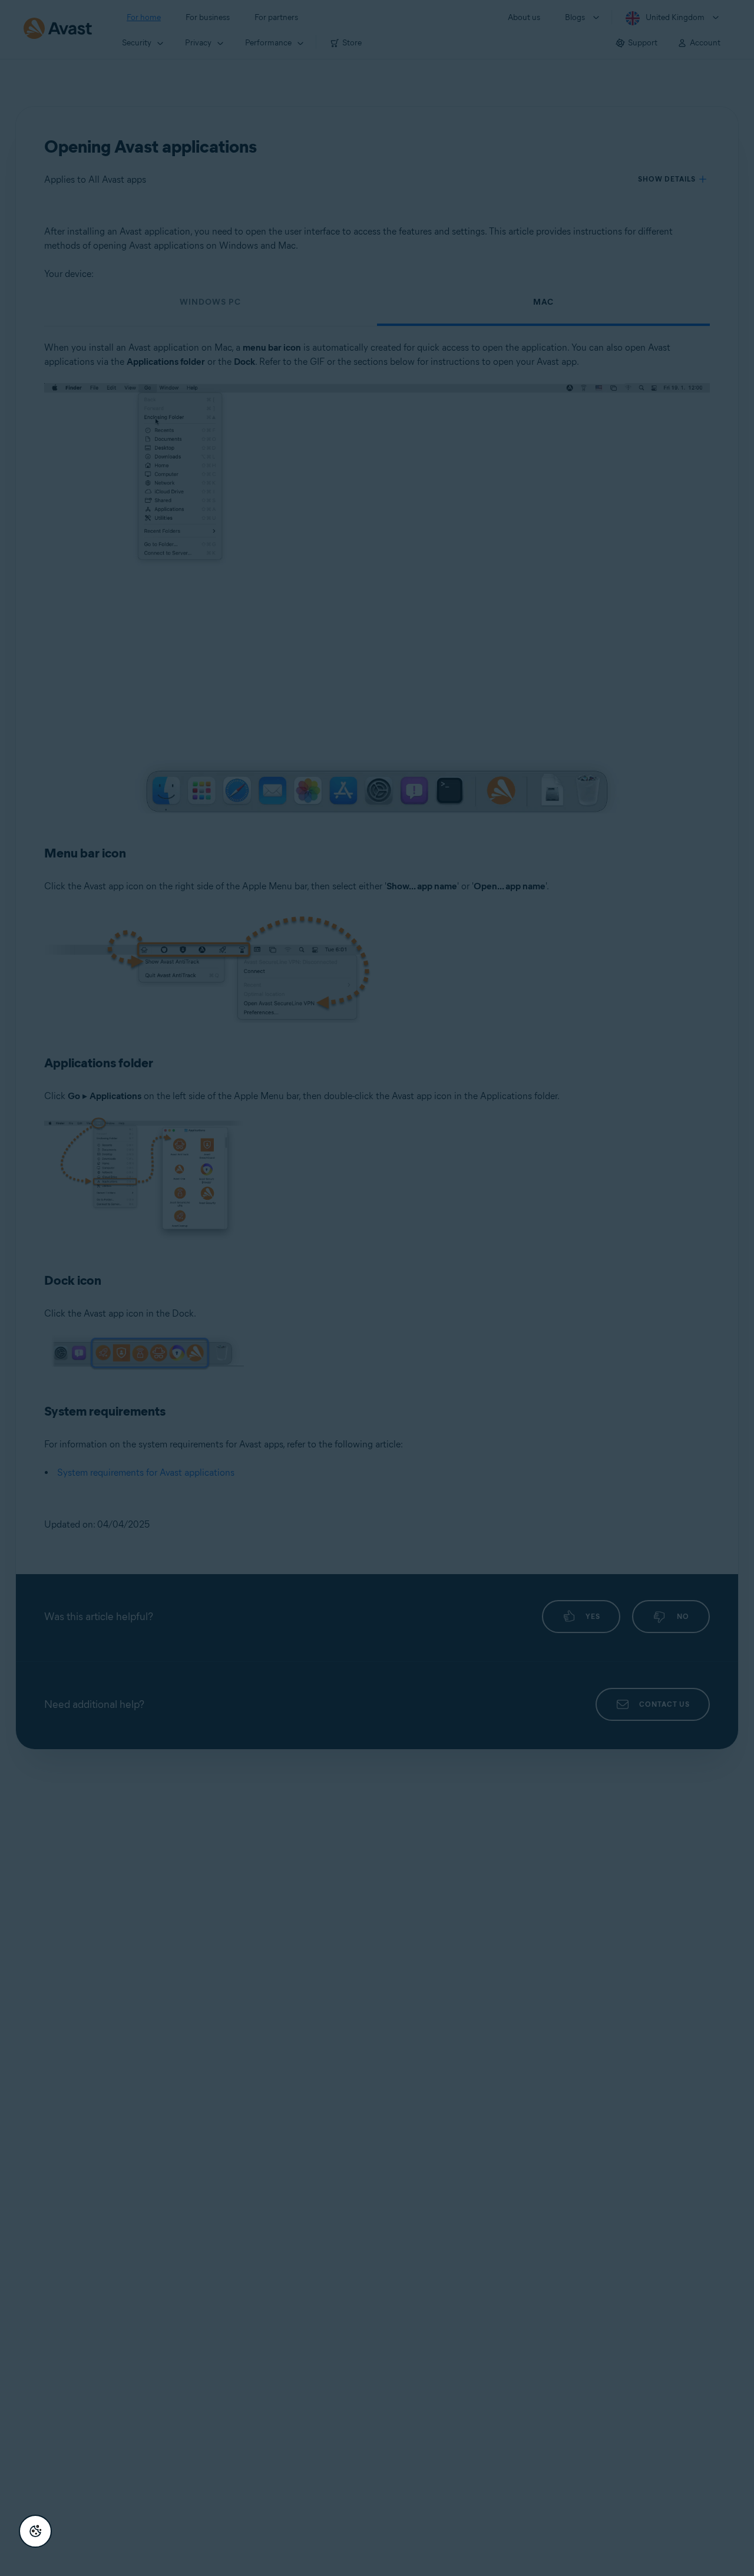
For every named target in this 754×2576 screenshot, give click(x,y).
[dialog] (377, 1288)
